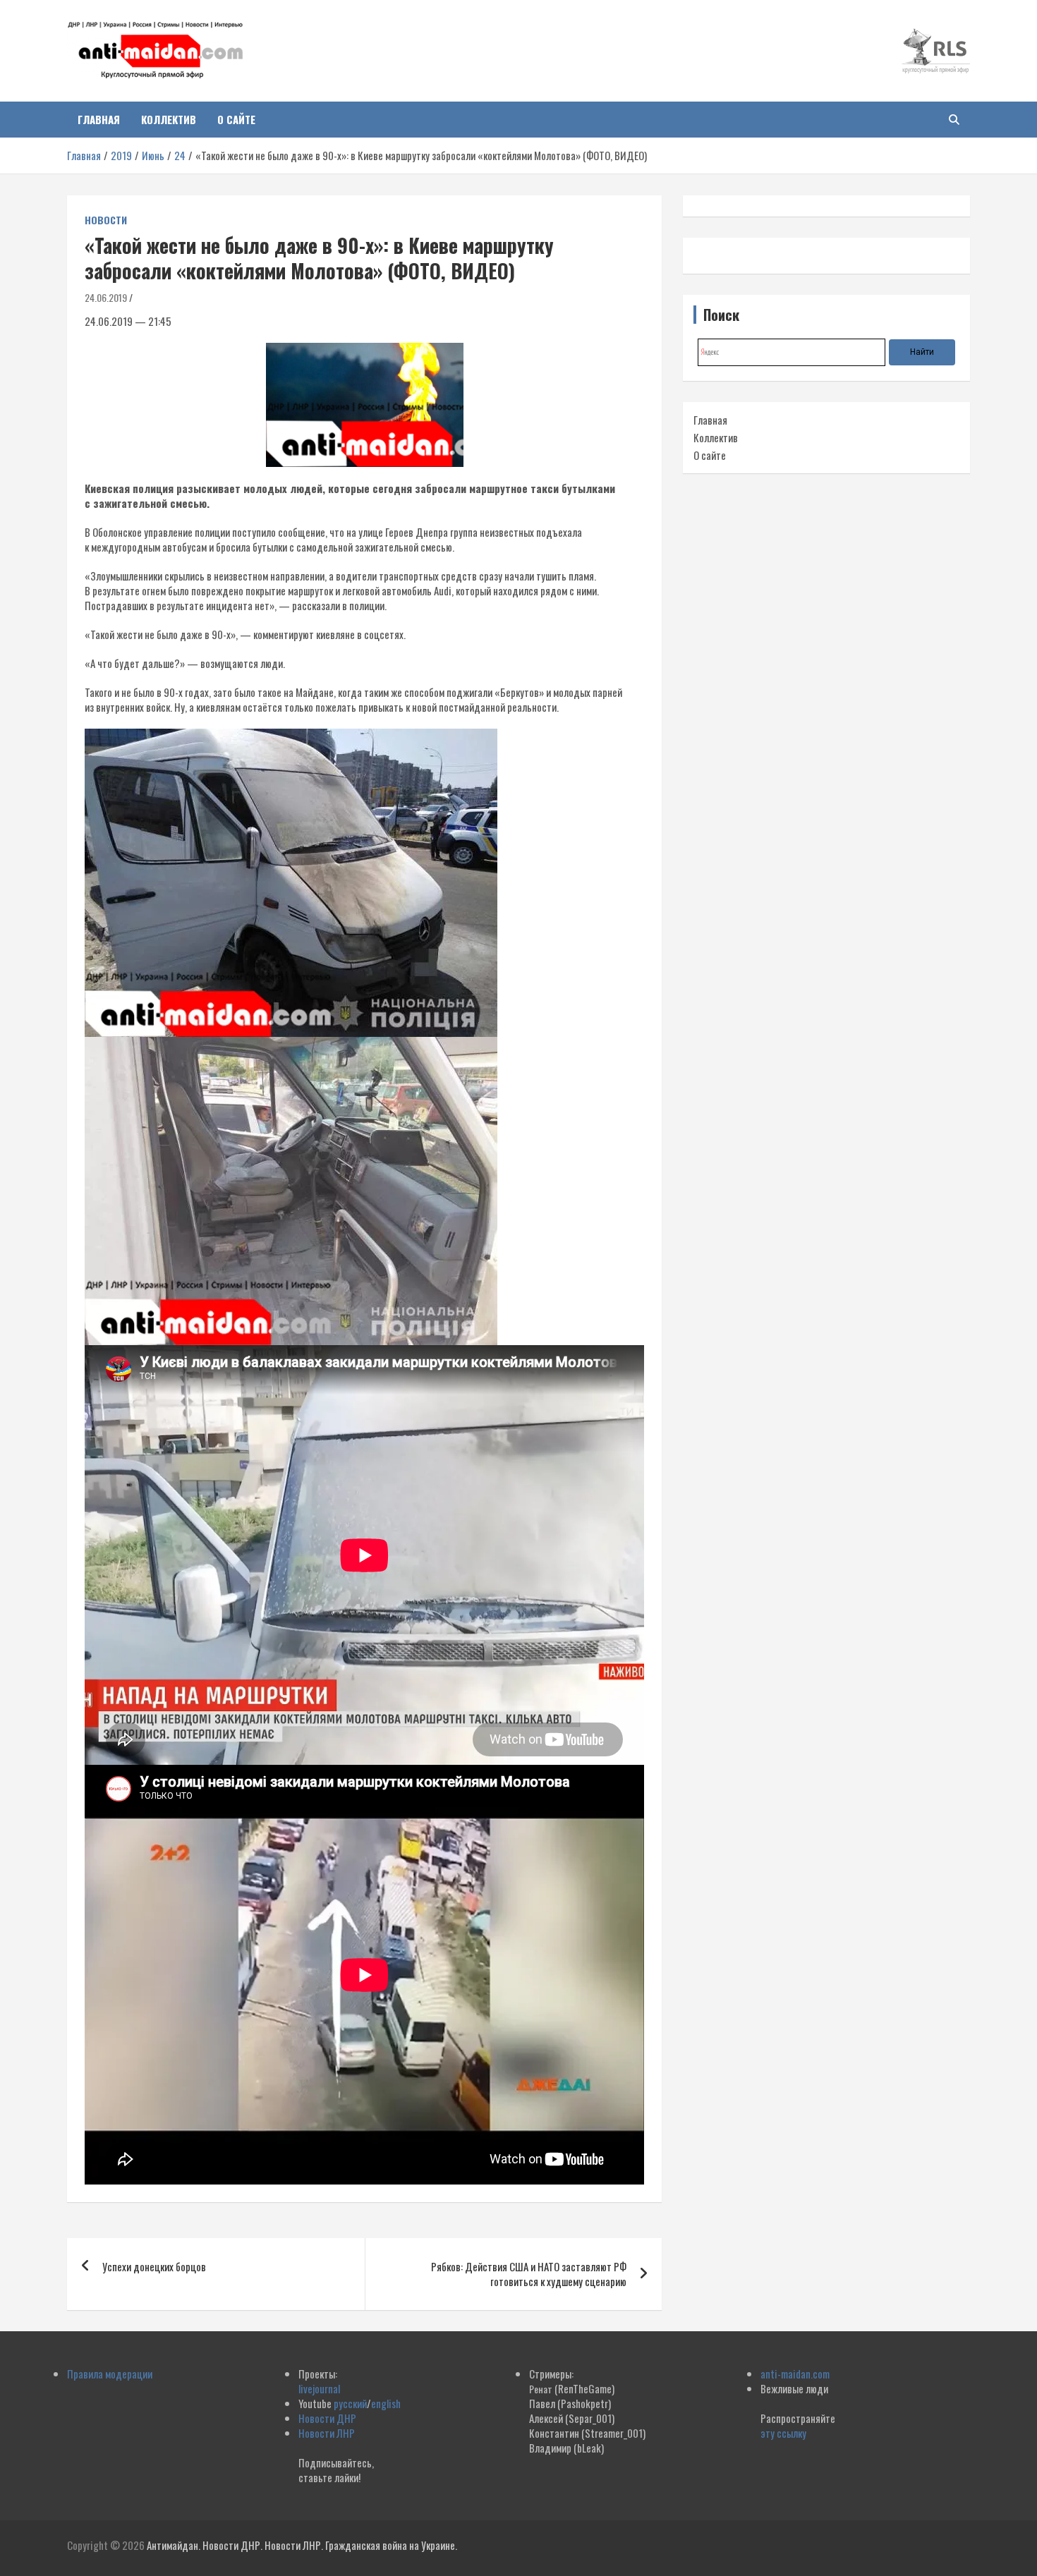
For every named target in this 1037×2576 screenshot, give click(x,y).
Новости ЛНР (327, 2433)
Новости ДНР (327, 2418)
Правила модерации (110, 2374)
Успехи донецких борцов (154, 2266)
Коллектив (169, 119)
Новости (106, 220)
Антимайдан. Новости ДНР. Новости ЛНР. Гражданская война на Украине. (302, 2545)
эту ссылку (783, 2433)
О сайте (236, 119)
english (386, 2403)
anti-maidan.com (795, 2374)
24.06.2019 (106, 297)
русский (350, 2403)
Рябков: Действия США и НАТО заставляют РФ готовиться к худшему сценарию (529, 2274)
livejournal (319, 2388)
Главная (99, 119)
